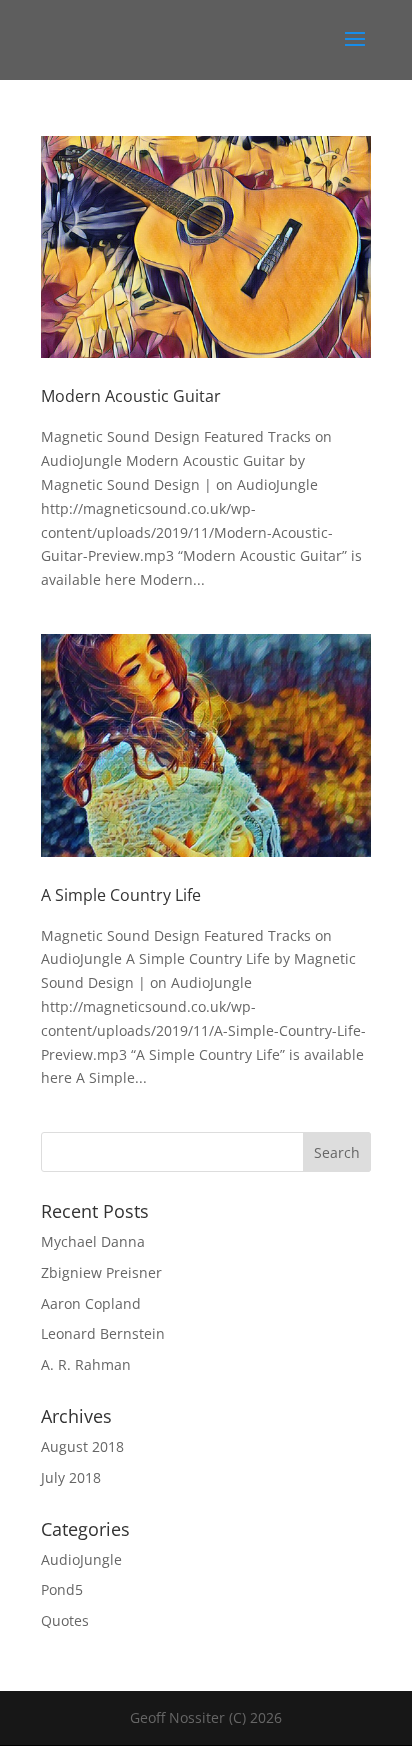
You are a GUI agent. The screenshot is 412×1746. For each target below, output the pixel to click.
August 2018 (82, 1446)
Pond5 (62, 1589)
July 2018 (71, 1477)
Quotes (65, 1620)
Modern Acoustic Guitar (131, 396)
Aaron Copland (91, 1303)
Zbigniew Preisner (101, 1272)
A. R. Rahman (86, 1364)
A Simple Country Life (121, 895)
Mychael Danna (93, 1241)
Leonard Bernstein (103, 1333)
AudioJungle (81, 1559)
